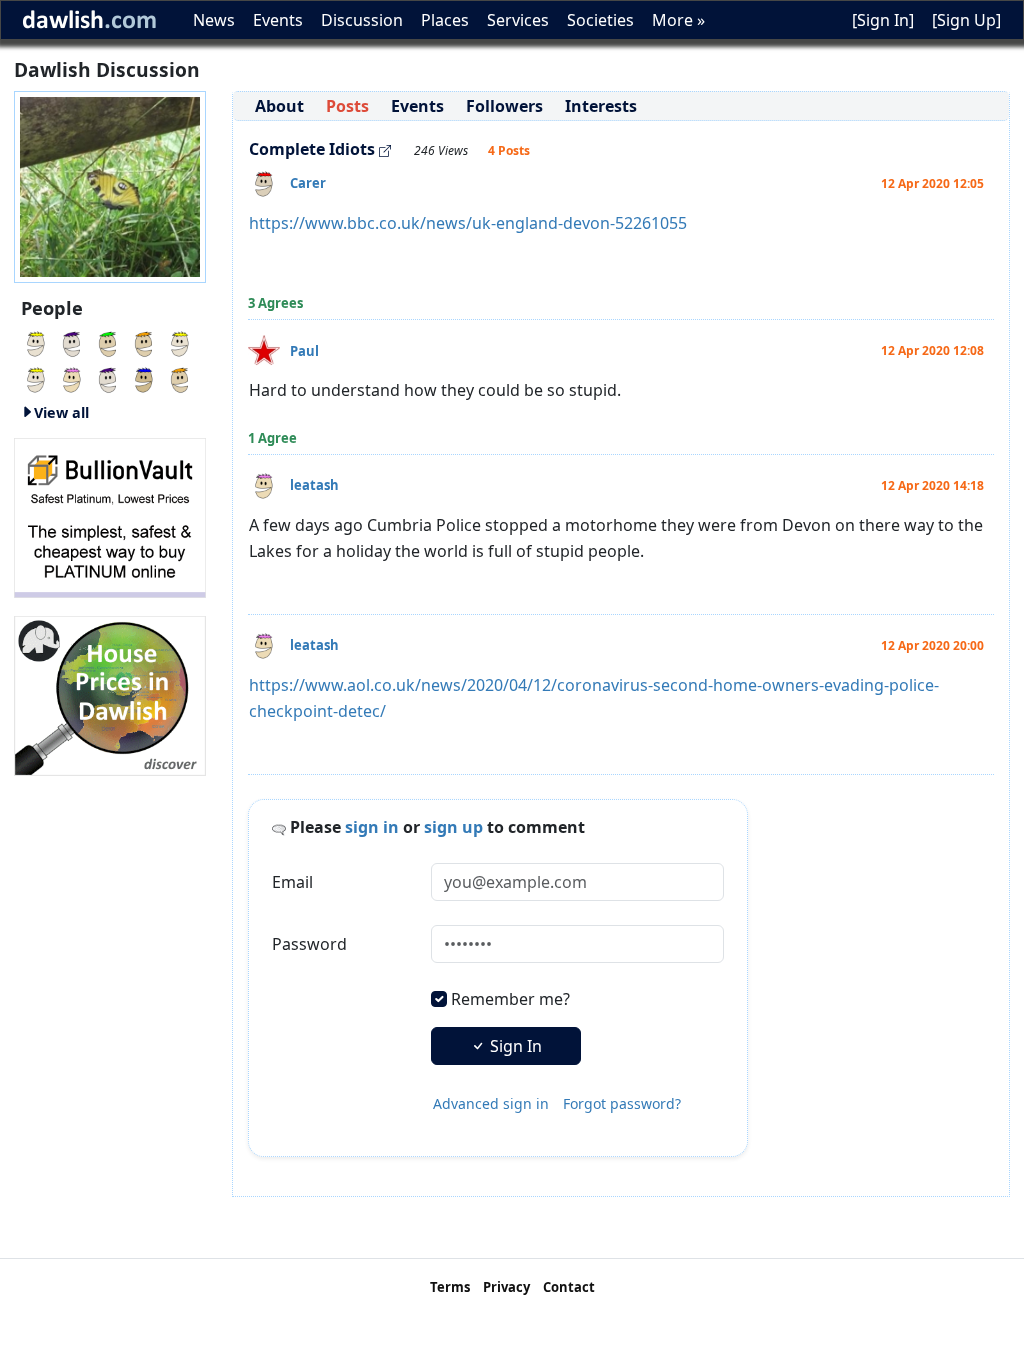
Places (445, 20)
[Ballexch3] (36, 378)
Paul (304, 351)
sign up (453, 827)
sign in (372, 827)
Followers (504, 106)
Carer (308, 183)
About (279, 106)
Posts (347, 106)
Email (292, 882)
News (214, 20)
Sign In (514, 1046)
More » (678, 20)
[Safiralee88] (144, 378)
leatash (314, 485)
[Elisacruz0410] (108, 378)
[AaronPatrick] (144, 342)
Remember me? (510, 999)
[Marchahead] (72, 342)
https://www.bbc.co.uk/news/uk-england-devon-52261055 (468, 223)
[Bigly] (110, 694)
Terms (450, 1287)
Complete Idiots (312, 149)
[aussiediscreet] (180, 378)
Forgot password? (622, 1103)
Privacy (506, 1287)
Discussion (362, 20)
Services (518, 20)
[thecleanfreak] (108, 342)
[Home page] (110, 185)
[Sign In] (883, 20)
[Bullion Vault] (110, 516)
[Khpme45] (180, 342)
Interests (601, 106)
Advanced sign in (491, 1103)
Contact (569, 1287)
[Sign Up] (966, 20)
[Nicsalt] (36, 342)
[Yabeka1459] (72, 378)
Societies (600, 20)
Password (309, 944)
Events (278, 20)
